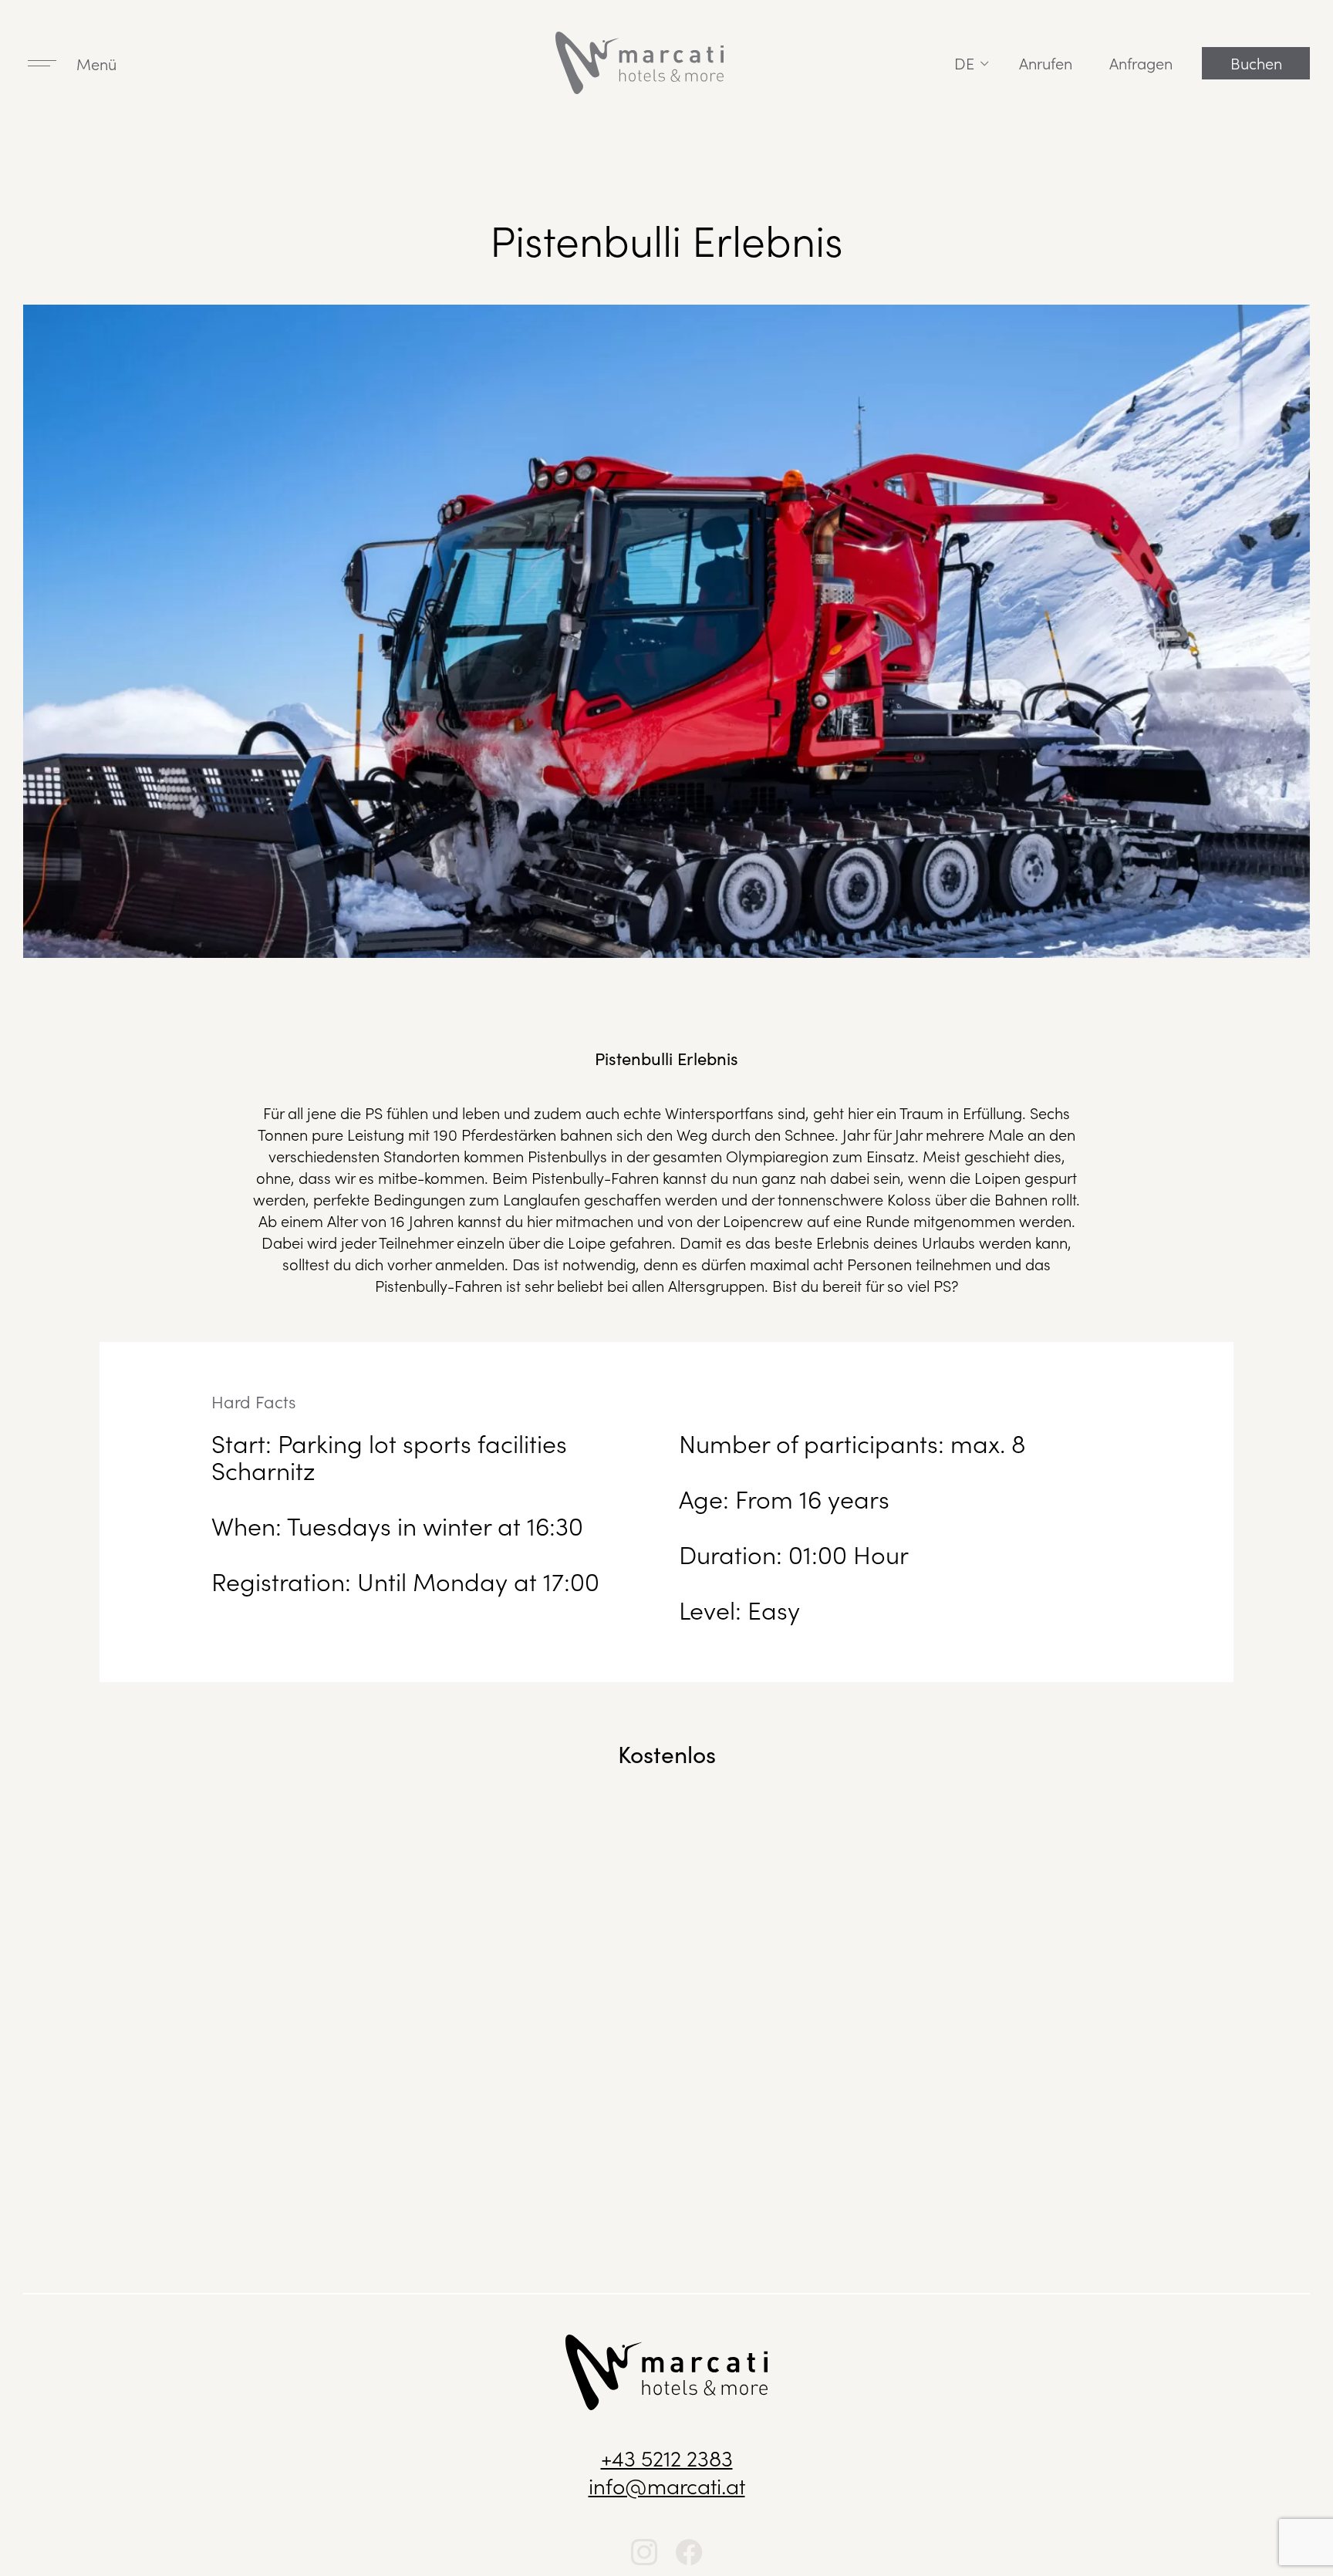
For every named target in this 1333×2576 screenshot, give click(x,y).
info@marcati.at (667, 2485)
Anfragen (1141, 62)
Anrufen (1046, 62)
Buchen (1256, 62)
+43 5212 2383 (667, 2457)
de (964, 62)
